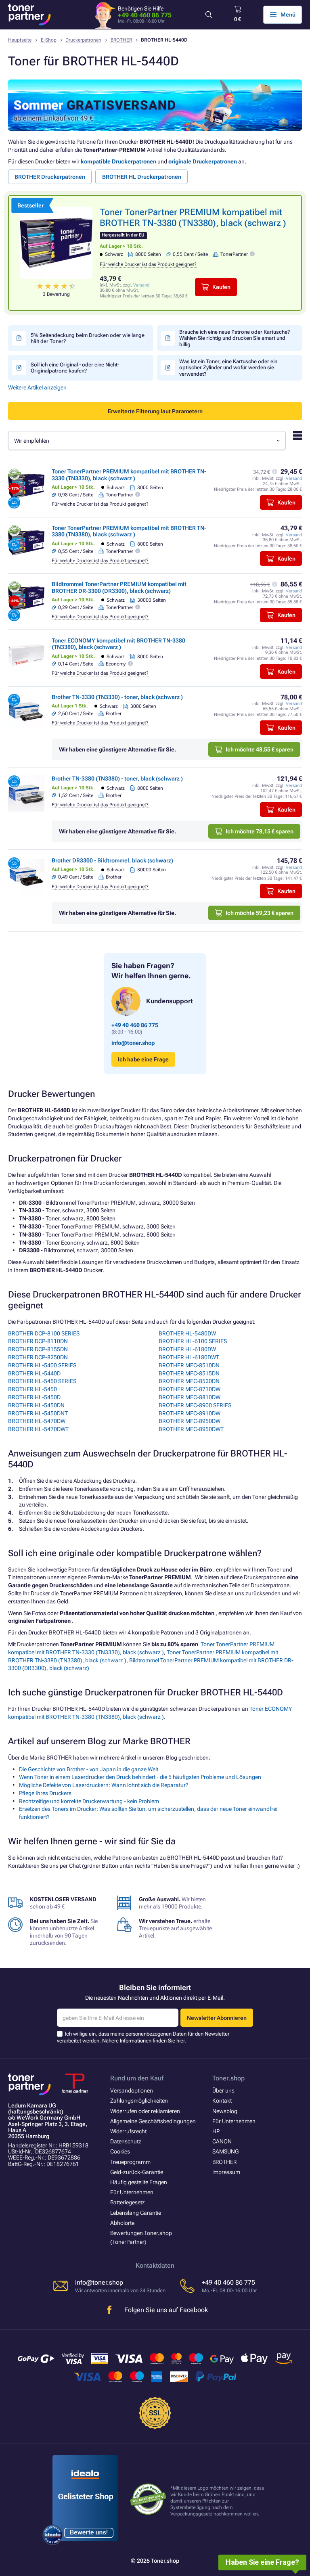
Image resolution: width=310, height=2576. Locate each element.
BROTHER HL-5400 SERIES (42, 1365)
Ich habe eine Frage (143, 1059)
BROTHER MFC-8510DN (189, 1365)
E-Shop (49, 40)
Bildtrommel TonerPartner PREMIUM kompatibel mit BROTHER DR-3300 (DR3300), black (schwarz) (119, 587)
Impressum (226, 2172)
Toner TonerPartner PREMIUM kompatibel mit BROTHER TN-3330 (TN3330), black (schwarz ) (129, 475)
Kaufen (221, 287)
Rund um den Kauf (137, 2078)
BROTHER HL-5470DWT (38, 1429)
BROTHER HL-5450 (32, 1389)
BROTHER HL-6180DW (187, 1349)
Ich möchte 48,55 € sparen (260, 749)
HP (216, 2131)
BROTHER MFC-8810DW (190, 1397)
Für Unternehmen (132, 2192)
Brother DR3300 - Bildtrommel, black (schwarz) (112, 860)
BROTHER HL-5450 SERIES (42, 1381)
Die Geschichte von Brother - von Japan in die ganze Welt (89, 1769)
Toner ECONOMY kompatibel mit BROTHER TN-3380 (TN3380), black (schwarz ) (118, 644)
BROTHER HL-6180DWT (189, 1357)
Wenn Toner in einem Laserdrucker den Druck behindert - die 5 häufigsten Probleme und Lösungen (140, 1777)
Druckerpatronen (83, 40)
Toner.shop (228, 2078)
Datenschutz (126, 2141)
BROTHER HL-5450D (34, 1397)
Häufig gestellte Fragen (139, 2182)
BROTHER (121, 40)
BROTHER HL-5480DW (187, 1333)
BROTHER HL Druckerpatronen (142, 177)
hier (180, 2041)
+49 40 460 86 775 (145, 15)
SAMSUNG (225, 2151)
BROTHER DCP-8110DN (38, 1341)
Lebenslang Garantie (136, 2213)
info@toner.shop (133, 1043)
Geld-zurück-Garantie (137, 2172)
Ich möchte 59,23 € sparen (260, 913)
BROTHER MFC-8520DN (189, 1381)
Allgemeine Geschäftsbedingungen (153, 2121)
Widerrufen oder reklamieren (145, 2111)
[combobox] (147, 440)
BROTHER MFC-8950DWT (191, 1429)
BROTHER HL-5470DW (37, 1421)
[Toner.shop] (29, 15)
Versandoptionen (132, 2091)
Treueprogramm (130, 2162)
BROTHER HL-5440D (34, 1373)
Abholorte (122, 2223)
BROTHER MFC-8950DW (190, 1421)
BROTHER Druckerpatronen (50, 177)
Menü (288, 15)
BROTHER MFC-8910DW (190, 1413)
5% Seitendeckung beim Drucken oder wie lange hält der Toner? (88, 338)
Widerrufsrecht (128, 2131)
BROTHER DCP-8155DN (38, 1349)
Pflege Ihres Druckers (45, 1793)
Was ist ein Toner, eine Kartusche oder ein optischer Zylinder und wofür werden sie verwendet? (228, 368)
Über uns (223, 2091)
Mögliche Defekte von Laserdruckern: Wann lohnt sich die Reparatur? (104, 1785)
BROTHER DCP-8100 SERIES (44, 1333)
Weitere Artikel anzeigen (37, 387)
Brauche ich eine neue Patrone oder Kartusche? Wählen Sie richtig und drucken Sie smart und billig (235, 338)
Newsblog (225, 2111)
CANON (222, 2141)
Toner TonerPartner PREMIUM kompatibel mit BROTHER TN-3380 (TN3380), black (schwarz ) (129, 531)
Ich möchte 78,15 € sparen (260, 831)
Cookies (120, 2151)
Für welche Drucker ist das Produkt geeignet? (148, 264)
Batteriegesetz (128, 2202)
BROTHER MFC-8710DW (190, 1389)
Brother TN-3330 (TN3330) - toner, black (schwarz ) (117, 697)
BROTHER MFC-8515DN (189, 1373)
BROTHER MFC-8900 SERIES (195, 1405)
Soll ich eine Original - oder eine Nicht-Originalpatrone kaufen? (75, 368)
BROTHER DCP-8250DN (38, 1357)
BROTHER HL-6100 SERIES (193, 1341)
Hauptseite (20, 40)
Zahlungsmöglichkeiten (139, 2101)
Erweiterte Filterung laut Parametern (155, 411)
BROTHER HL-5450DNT (38, 1413)
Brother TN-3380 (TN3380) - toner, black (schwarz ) (117, 778)
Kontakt (222, 2101)
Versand (141, 285)
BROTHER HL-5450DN (36, 1405)
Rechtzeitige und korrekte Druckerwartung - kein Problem (89, 1801)
